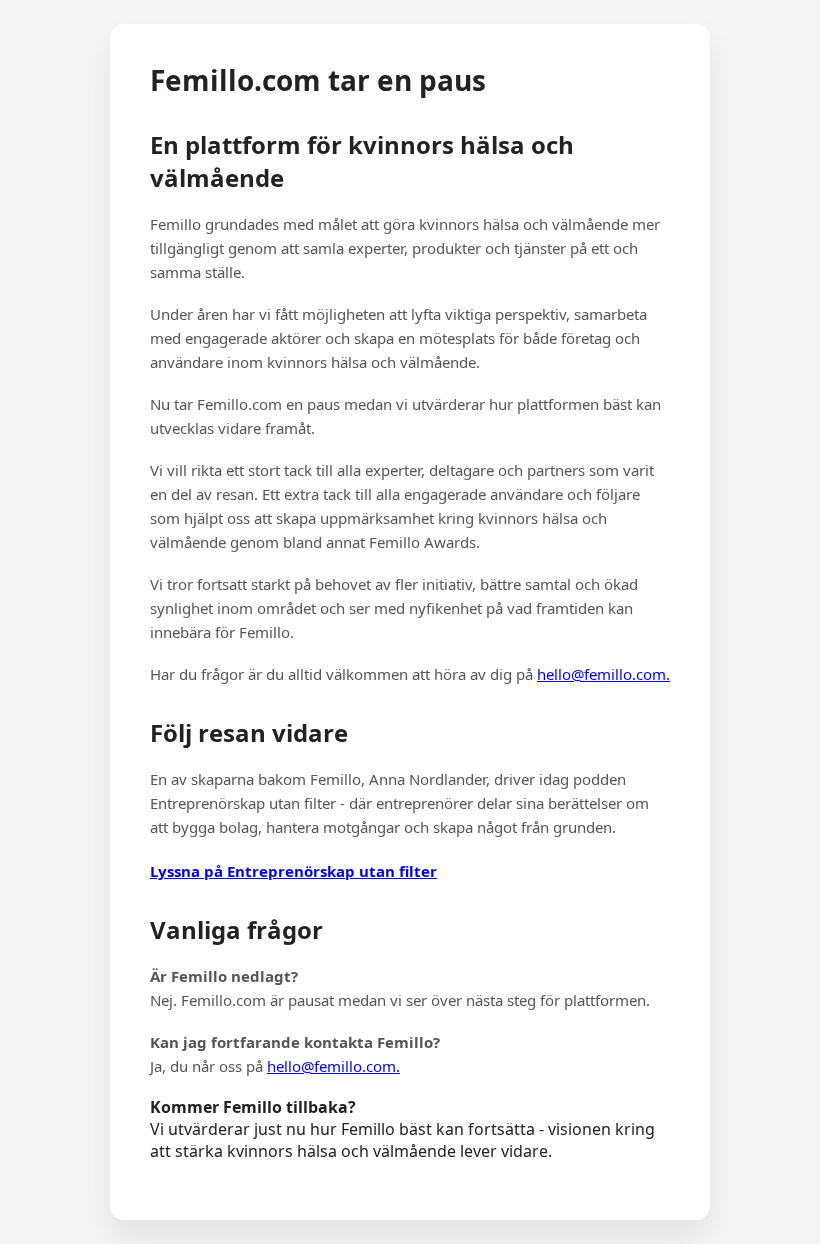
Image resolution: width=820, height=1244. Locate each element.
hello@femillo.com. (603, 674)
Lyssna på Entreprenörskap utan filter (293, 871)
